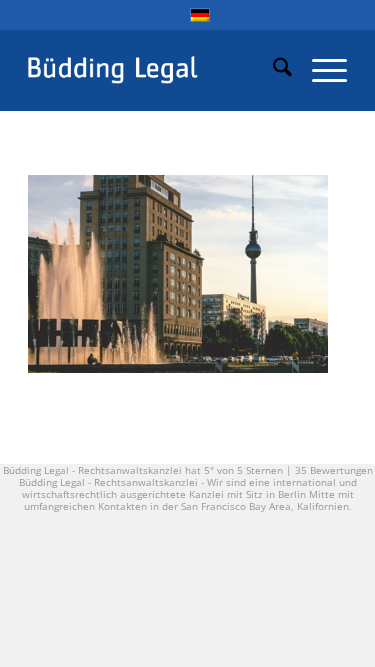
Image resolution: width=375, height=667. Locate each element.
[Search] (272, 70)
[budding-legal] (155, 70)
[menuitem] (272, 70)
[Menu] (319, 70)
